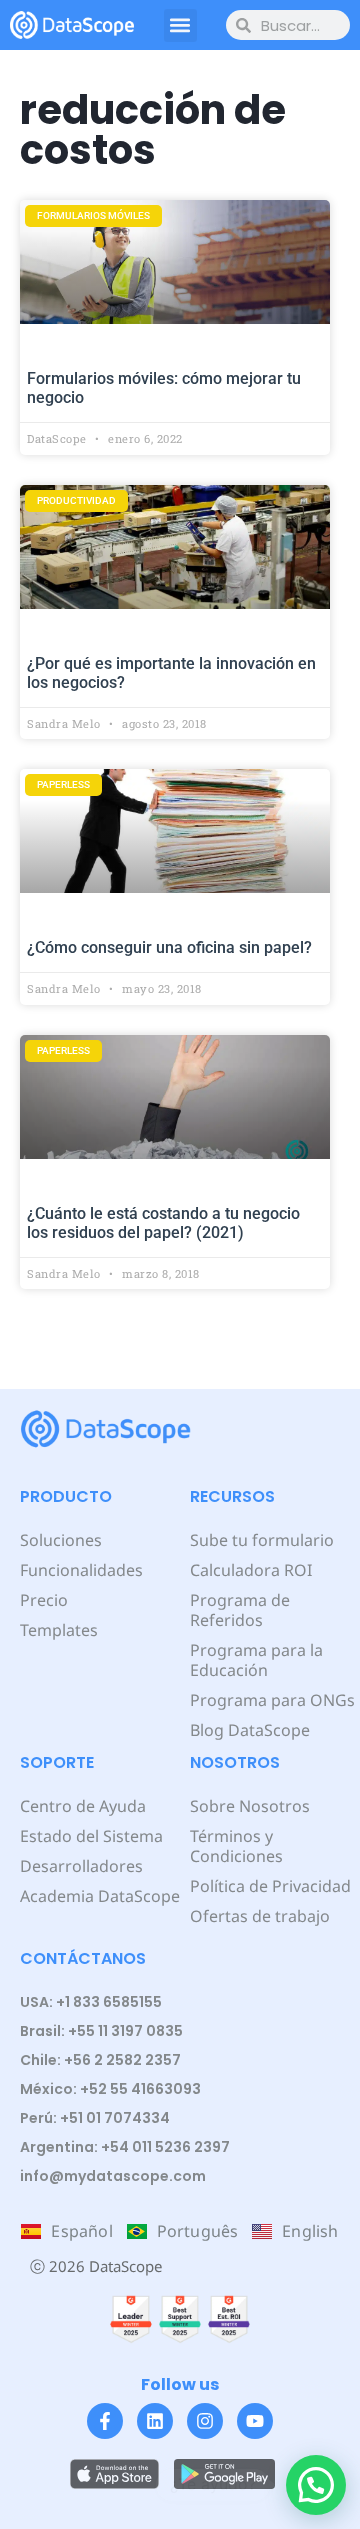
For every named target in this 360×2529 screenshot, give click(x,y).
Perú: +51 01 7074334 (95, 2118)
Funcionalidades (81, 1570)
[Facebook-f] (105, 2421)
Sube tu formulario (262, 1540)
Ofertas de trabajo (260, 1916)
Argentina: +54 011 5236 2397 (125, 2147)
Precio (44, 1600)
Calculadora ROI (251, 1570)
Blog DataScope (250, 1730)
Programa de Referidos (240, 1610)
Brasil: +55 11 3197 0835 (101, 2031)
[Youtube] (255, 2421)
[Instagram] (205, 2421)
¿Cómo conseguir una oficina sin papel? (169, 947)
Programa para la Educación (256, 1660)
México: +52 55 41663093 (110, 2089)
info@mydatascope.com (113, 2176)
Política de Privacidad (270, 1886)
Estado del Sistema (91, 1836)
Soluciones (61, 1540)
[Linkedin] (155, 2421)
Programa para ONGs (272, 1700)
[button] (180, 25)
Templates (59, 1630)
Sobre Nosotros (250, 1806)
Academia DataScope (100, 1896)
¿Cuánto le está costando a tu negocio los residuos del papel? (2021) (163, 1223)
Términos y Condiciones (236, 1846)
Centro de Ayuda (83, 1806)
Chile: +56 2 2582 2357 (100, 2060)
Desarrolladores (81, 1866)
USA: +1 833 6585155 (91, 2002)
